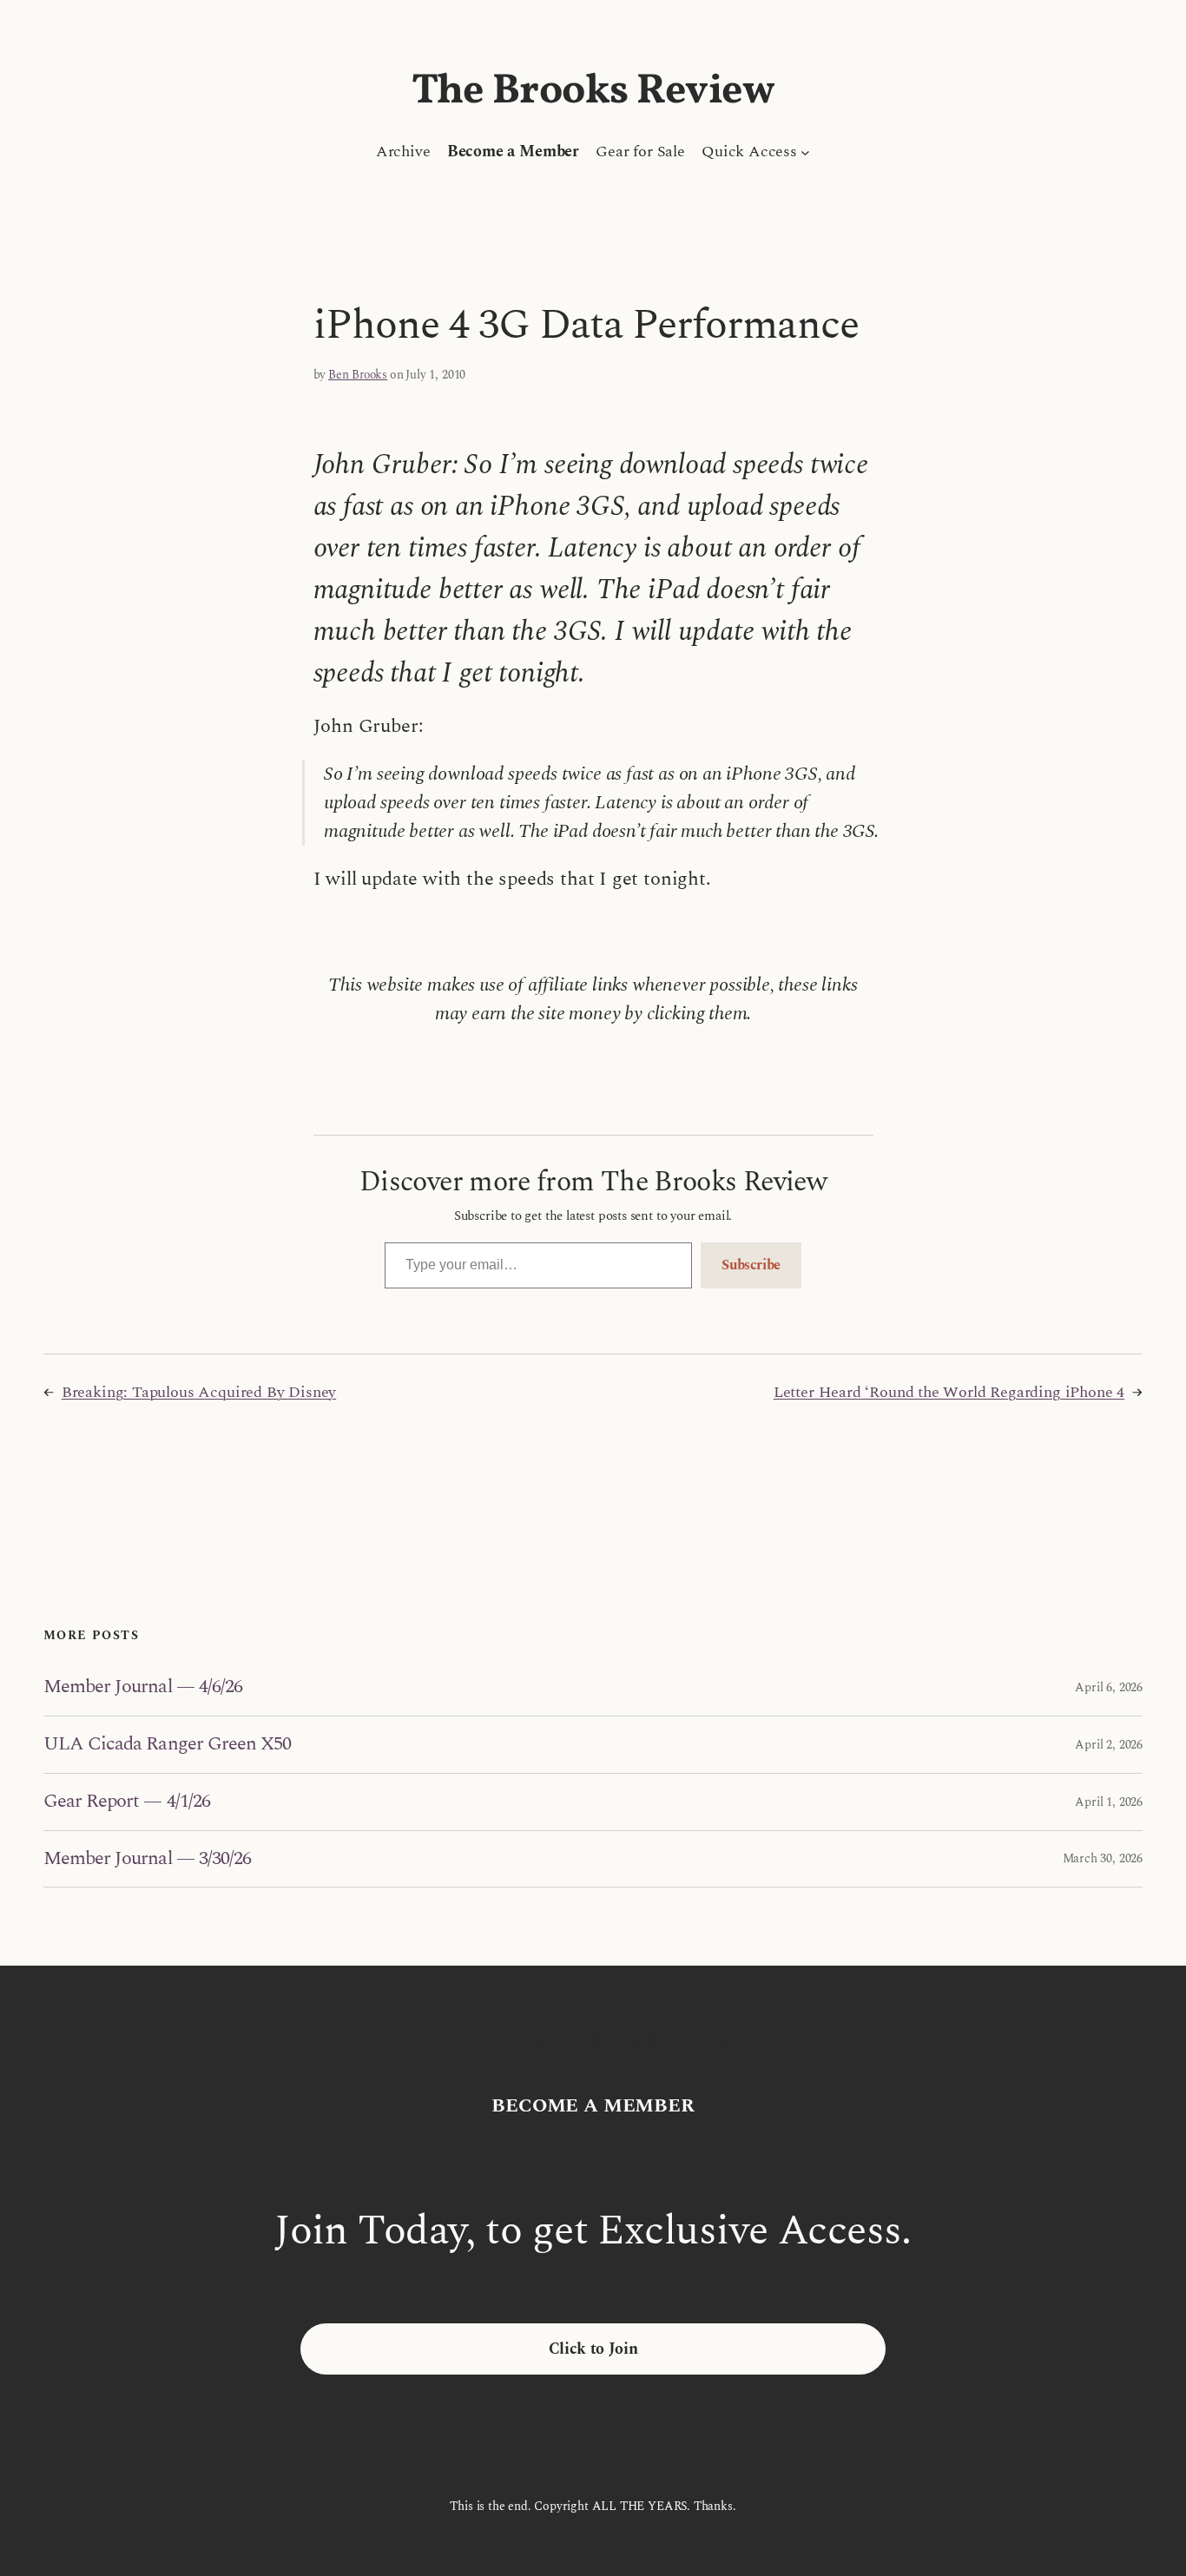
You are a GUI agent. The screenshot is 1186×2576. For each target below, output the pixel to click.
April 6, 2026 (1109, 1687)
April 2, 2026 (1109, 1745)
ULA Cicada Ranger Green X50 (167, 1745)
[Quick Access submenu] (805, 152)
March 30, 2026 (1103, 1858)
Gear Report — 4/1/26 (127, 1802)
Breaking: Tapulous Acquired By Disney (199, 1392)
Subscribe (751, 1265)
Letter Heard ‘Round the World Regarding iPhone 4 (949, 1392)
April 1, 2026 (1109, 1802)
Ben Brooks (358, 375)
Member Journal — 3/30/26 (147, 1859)
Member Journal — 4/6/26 (143, 1687)
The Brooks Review (593, 92)
